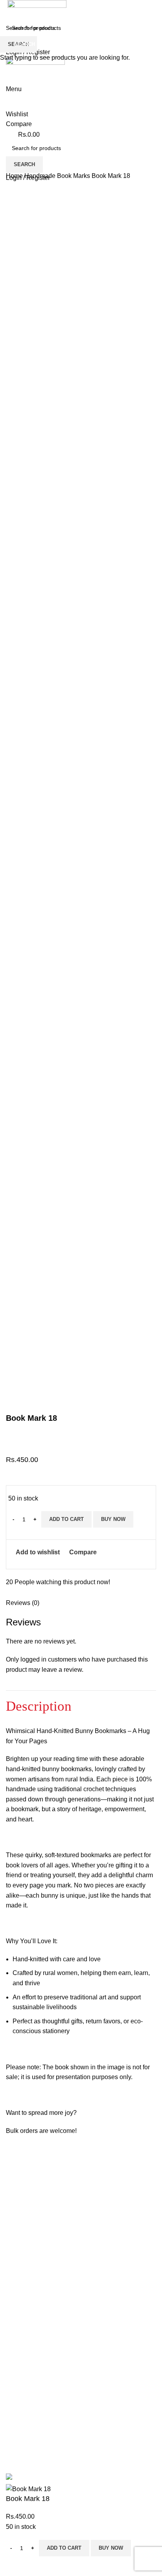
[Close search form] (10, 10)
